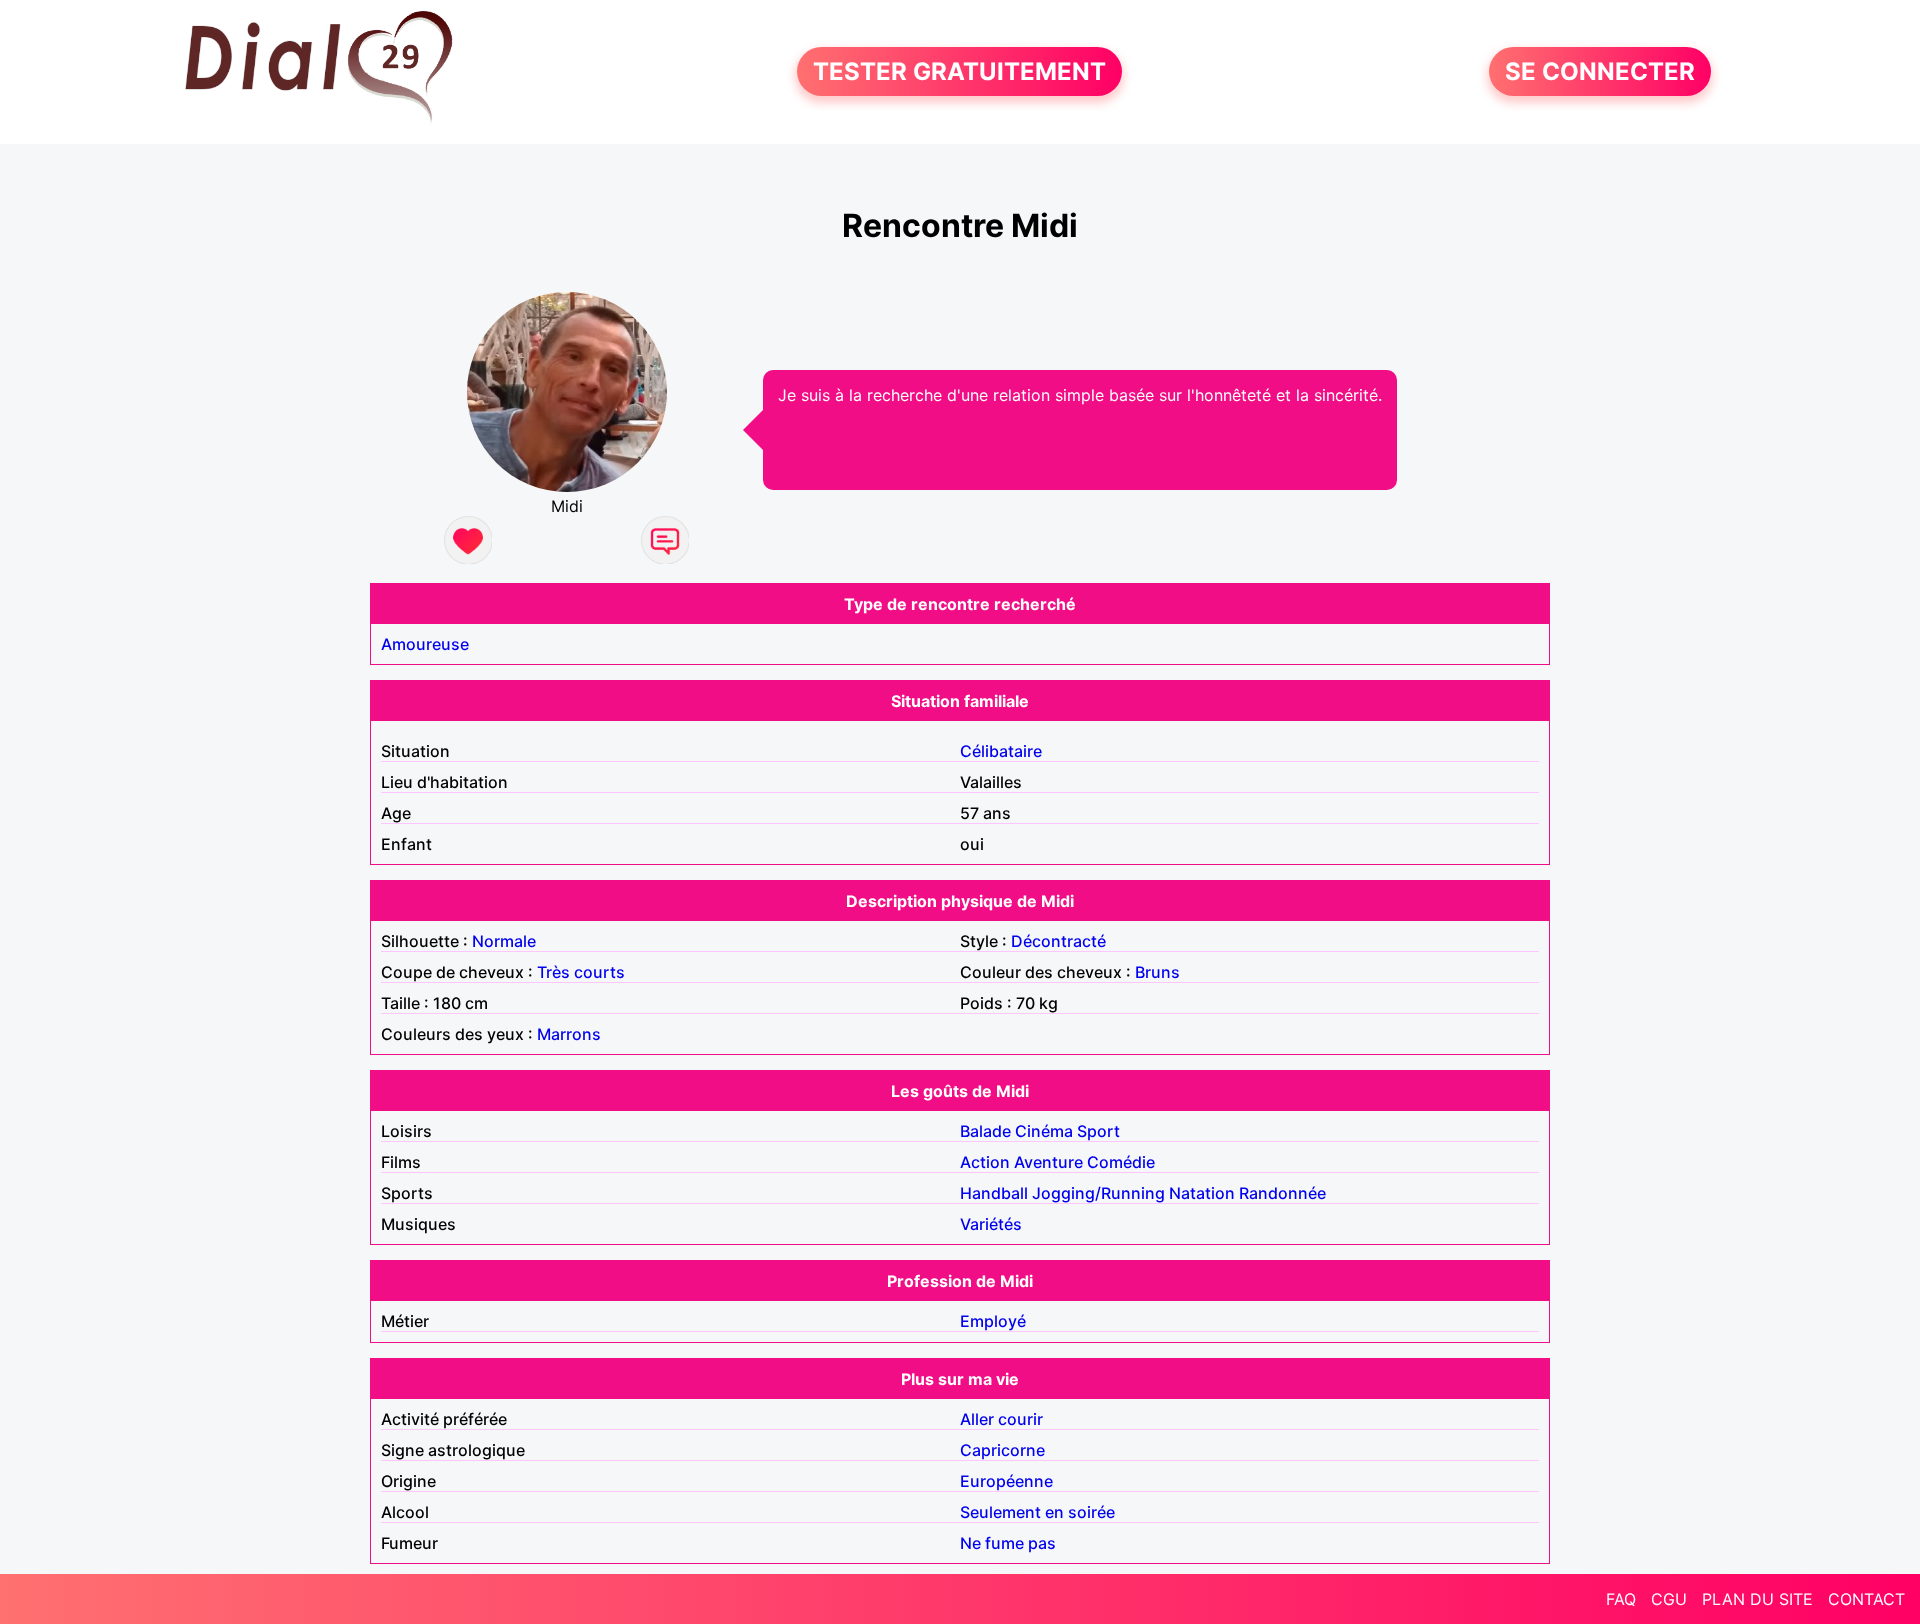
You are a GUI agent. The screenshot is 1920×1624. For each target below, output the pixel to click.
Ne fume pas (1008, 1543)
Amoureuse (425, 644)
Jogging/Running (1098, 1193)
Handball (994, 1193)
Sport (1098, 1131)
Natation (1202, 1193)
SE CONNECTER (1600, 71)
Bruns (1157, 972)
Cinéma (1044, 1131)
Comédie (1121, 1162)
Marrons (569, 1034)
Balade (985, 1131)
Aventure (1048, 1162)
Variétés (991, 1224)
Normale (504, 941)
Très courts (581, 972)
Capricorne (1002, 1450)
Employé (993, 1321)
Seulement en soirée (1037, 1512)
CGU (1669, 1599)
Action (985, 1162)
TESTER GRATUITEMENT (959, 71)
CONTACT (1866, 1599)
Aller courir (1001, 1419)
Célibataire (1001, 751)
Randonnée (1282, 1193)
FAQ (1621, 1599)
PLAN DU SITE (1757, 1599)
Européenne (1006, 1481)
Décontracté (1058, 941)
